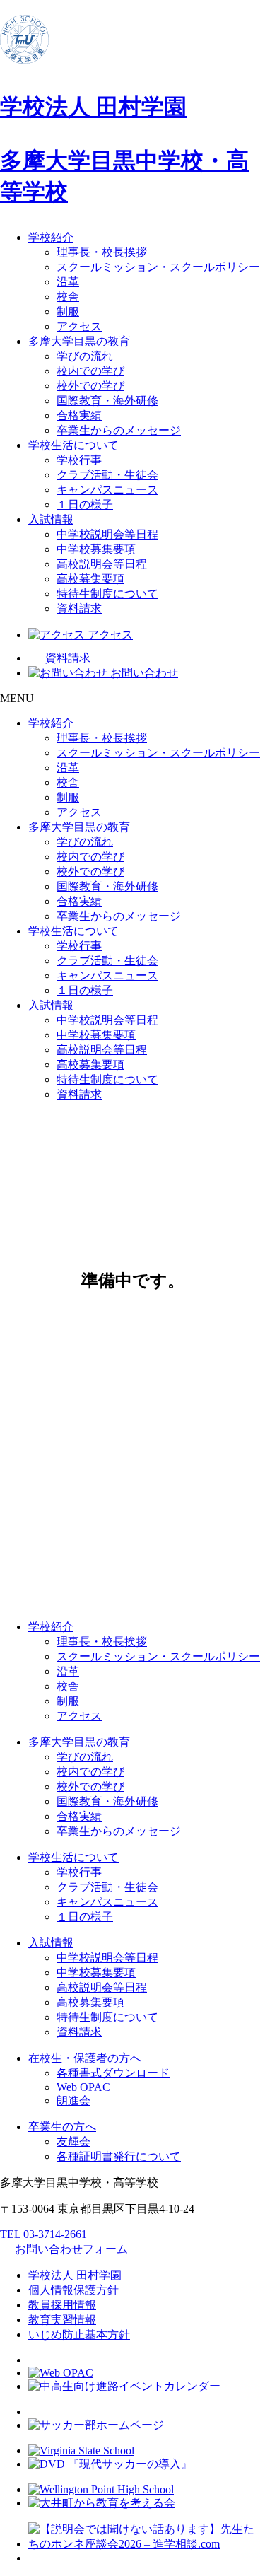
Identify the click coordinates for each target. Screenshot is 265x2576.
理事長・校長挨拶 (102, 252)
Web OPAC (83, 2087)
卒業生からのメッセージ (119, 430)
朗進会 (73, 2100)
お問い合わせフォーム (70, 2249)
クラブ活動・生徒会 (107, 475)
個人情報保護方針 (73, 2290)
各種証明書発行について (119, 2156)
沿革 (68, 282)
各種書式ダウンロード (113, 2073)
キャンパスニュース (107, 490)
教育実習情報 (62, 2320)
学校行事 (79, 460)
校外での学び (90, 386)
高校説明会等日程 (102, 564)
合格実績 (79, 415)
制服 (68, 311)
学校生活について (73, 445)
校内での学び (90, 371)
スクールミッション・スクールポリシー (158, 267)
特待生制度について (107, 594)
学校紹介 (51, 237)
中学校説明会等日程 (107, 534)
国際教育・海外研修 (107, 401)
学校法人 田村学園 (75, 2275)
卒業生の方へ (62, 2127)
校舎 (68, 297)
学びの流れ (85, 356)
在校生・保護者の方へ (85, 2058)
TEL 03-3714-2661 (43, 2234)
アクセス (79, 326)
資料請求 (79, 608)
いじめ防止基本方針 (79, 2335)
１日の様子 (85, 505)
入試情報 (51, 519)
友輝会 (73, 2141)
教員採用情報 (62, 2305)
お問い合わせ (143, 673)
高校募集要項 (90, 579)
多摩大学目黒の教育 (79, 341)
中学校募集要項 (96, 549)
